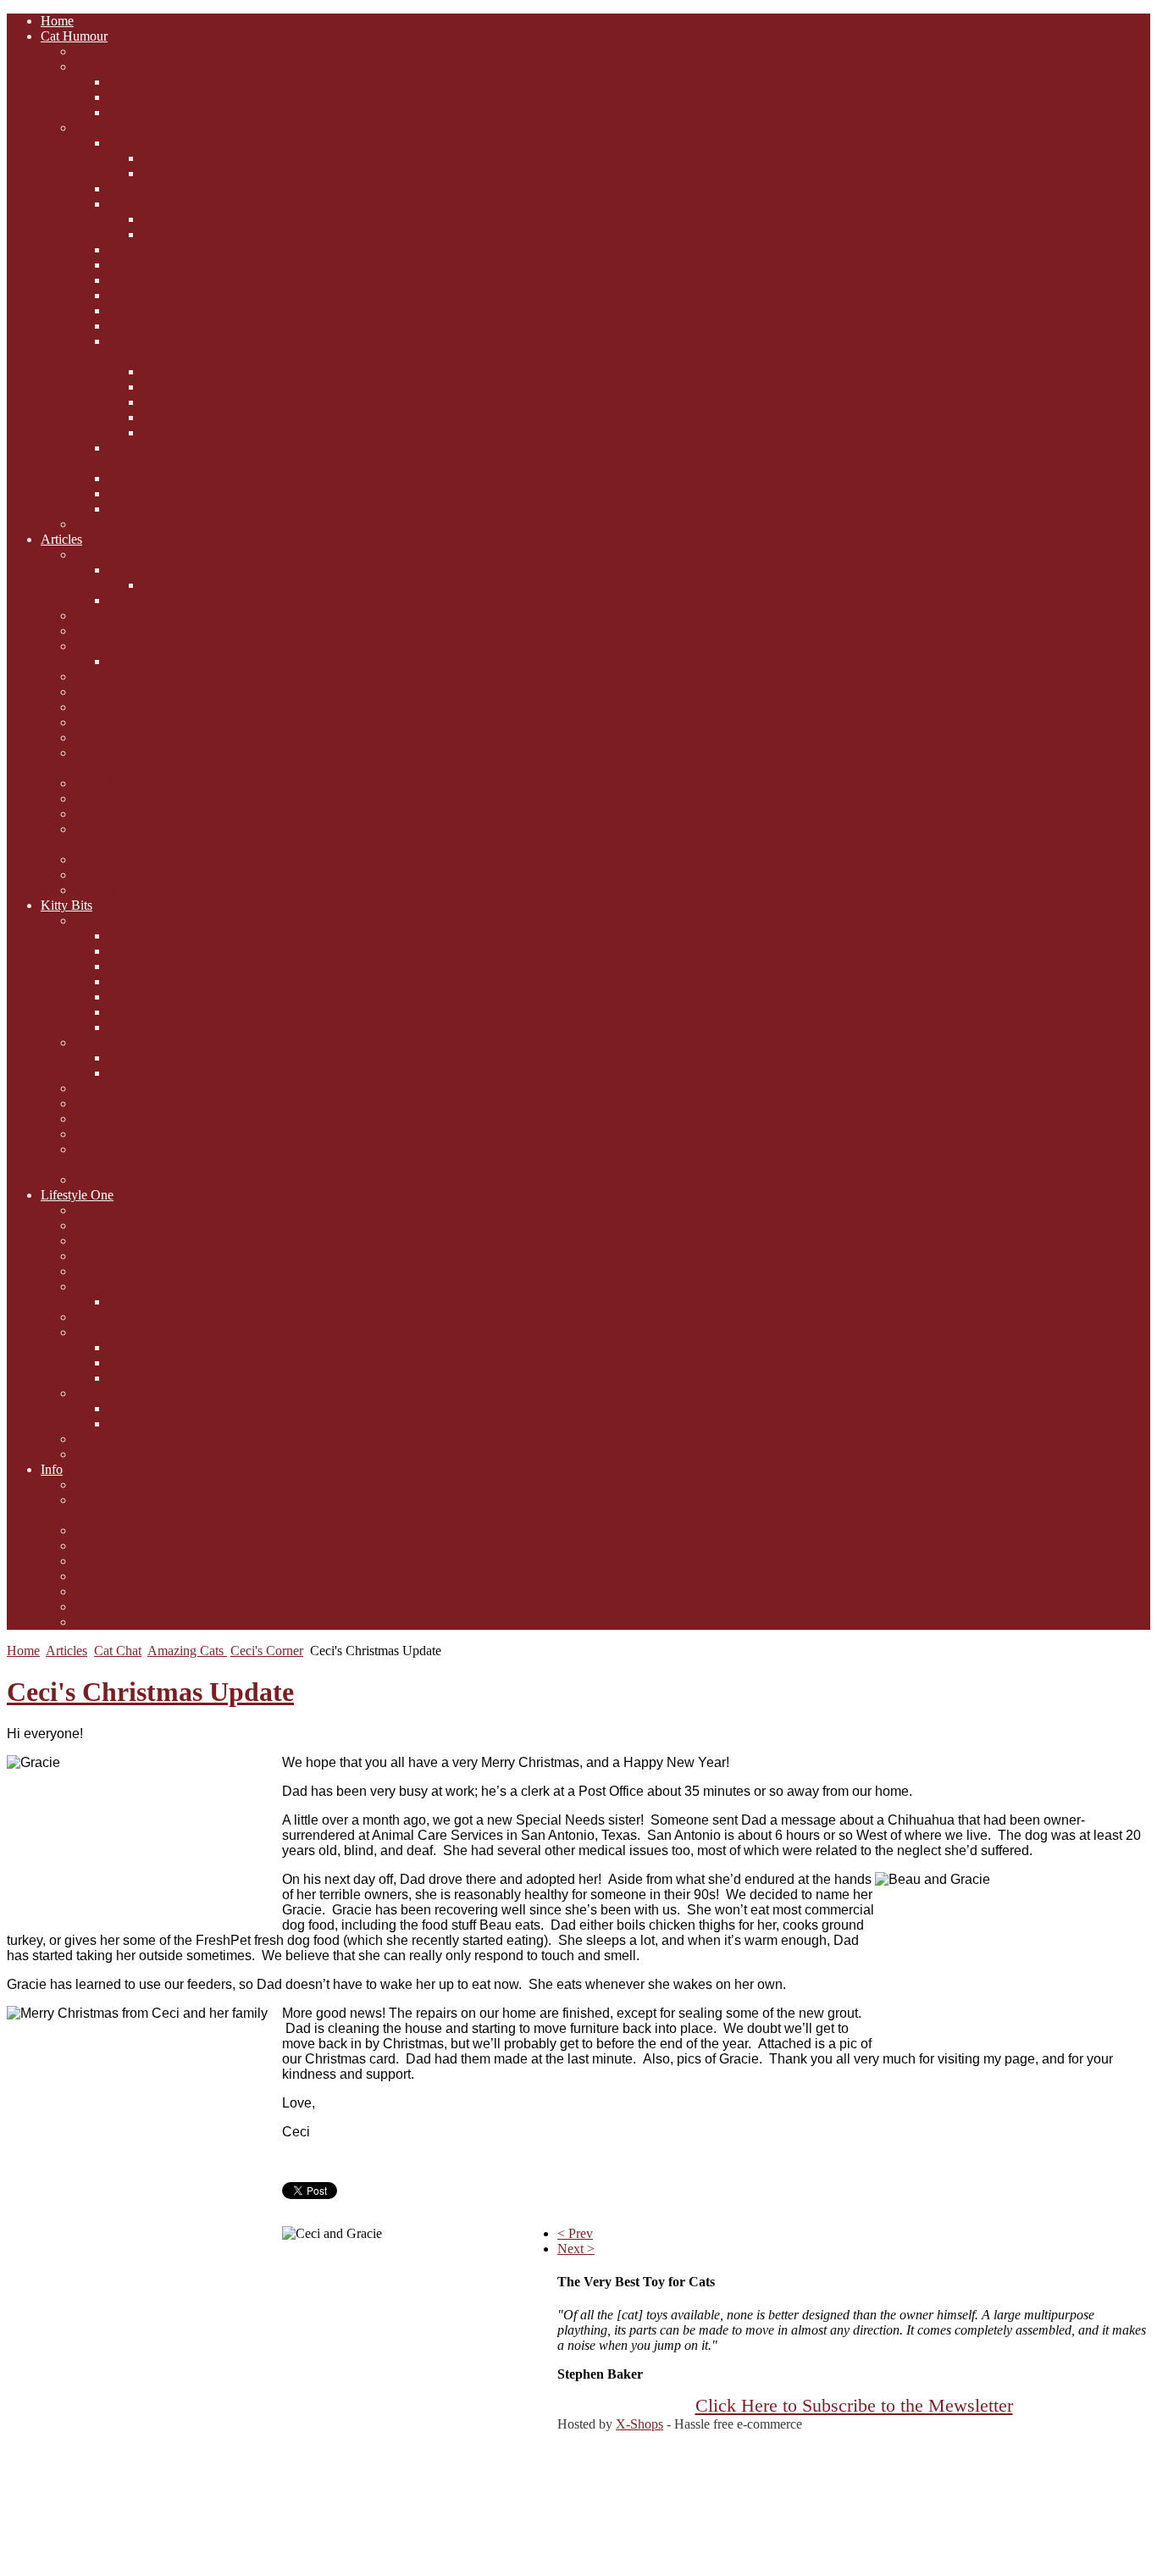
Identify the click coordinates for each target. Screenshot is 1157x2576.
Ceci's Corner (267, 1651)
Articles (66, 1651)
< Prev (575, 2233)
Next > (576, 2249)
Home (23, 1651)
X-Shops (639, 2424)
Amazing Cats (187, 1651)
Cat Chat (118, 1651)
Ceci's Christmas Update (150, 1692)
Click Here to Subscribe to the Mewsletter (854, 2406)
